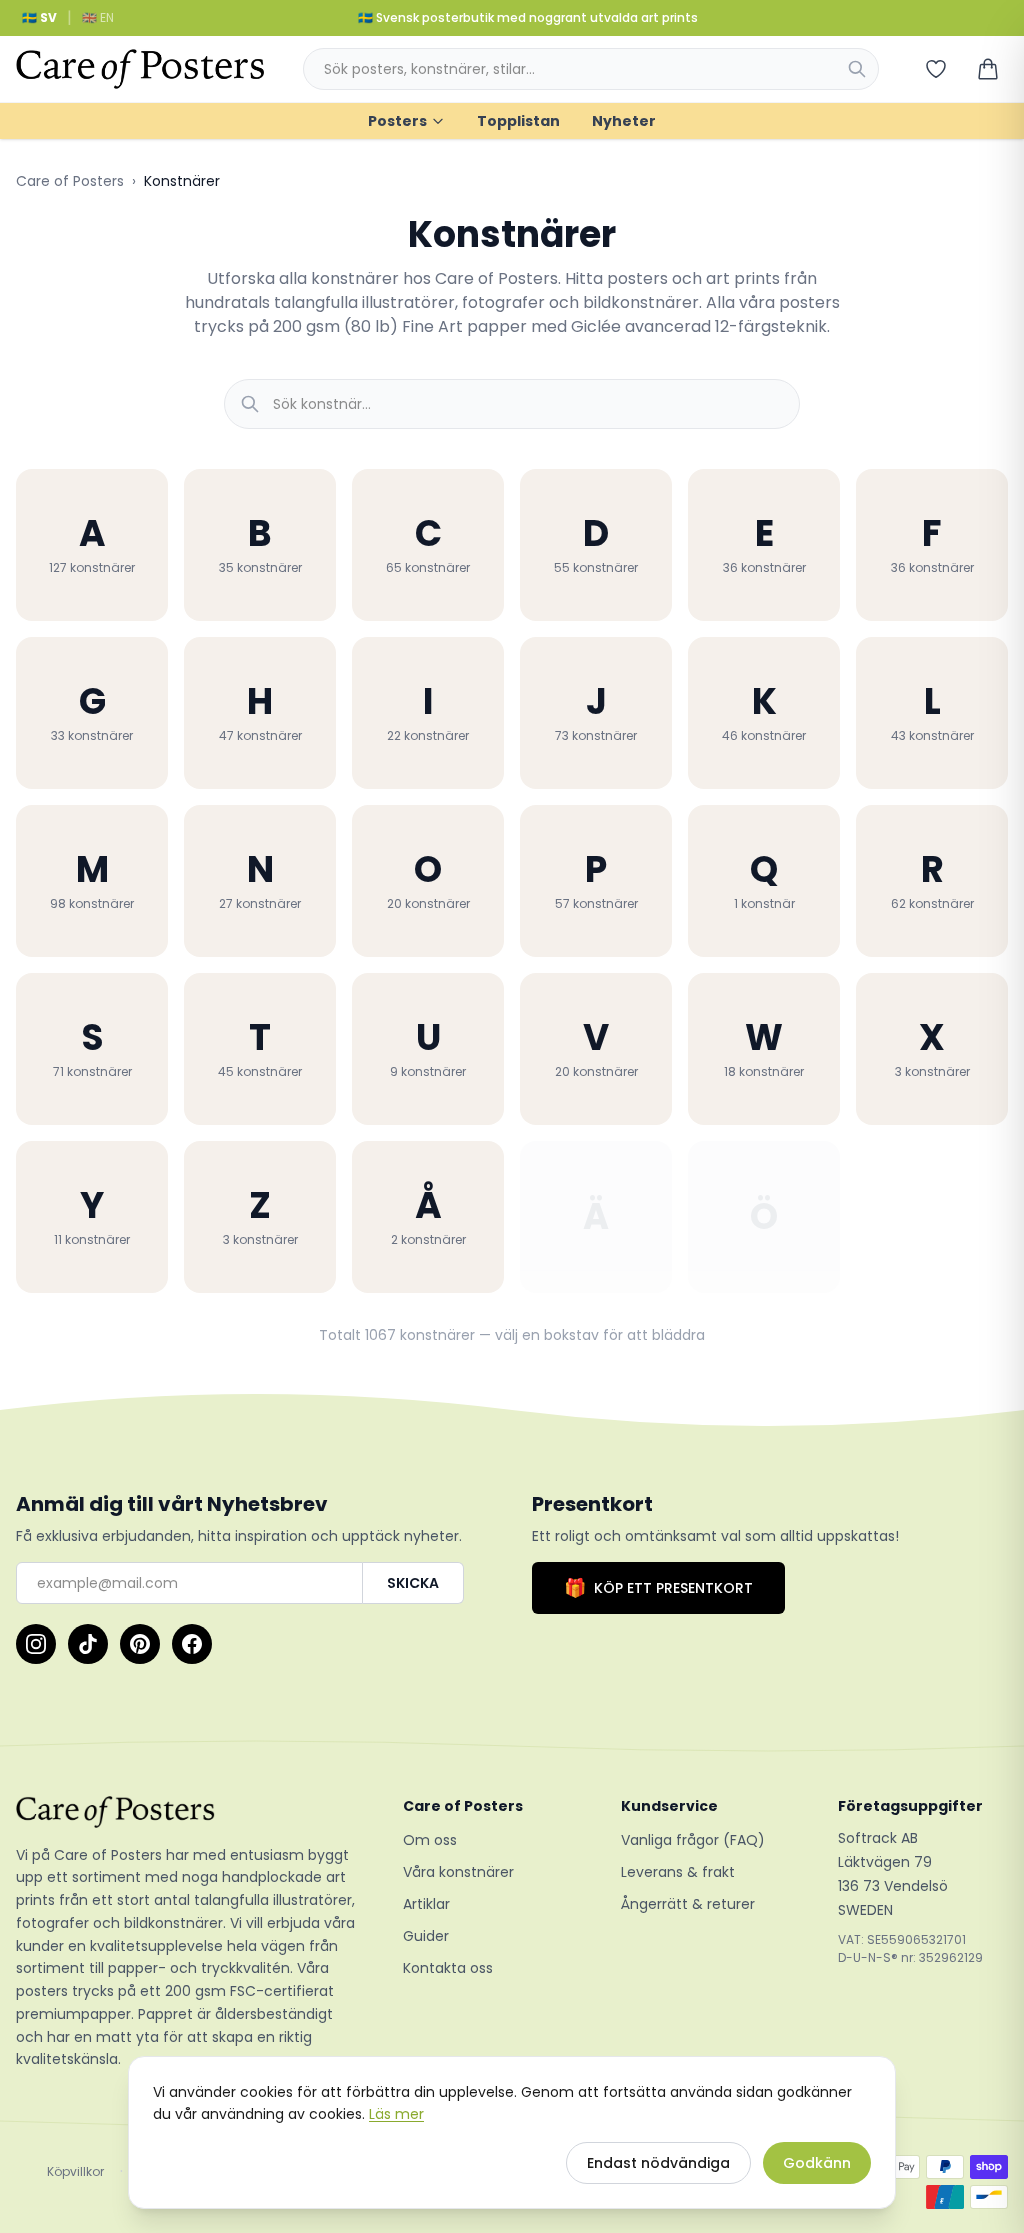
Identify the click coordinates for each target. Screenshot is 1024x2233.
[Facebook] (192, 1644)
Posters (397, 121)
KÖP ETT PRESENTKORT (658, 1587)
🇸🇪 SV (39, 17)
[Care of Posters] (185, 1812)
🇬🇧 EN (98, 17)
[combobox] (591, 69)
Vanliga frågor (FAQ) (693, 1840)
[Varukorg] (988, 69)
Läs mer (396, 2114)
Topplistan (518, 121)
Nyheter (624, 121)
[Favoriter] (936, 69)
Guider (426, 1936)
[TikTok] (88, 1644)
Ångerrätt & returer (688, 1904)
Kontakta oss (448, 1968)
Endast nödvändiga (658, 2163)
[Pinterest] (140, 1644)
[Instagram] (36, 1644)
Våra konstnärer (458, 1872)
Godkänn (817, 2163)
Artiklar (426, 1904)
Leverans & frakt (678, 1872)
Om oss (430, 1840)
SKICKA (413, 1583)
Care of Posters (70, 181)
